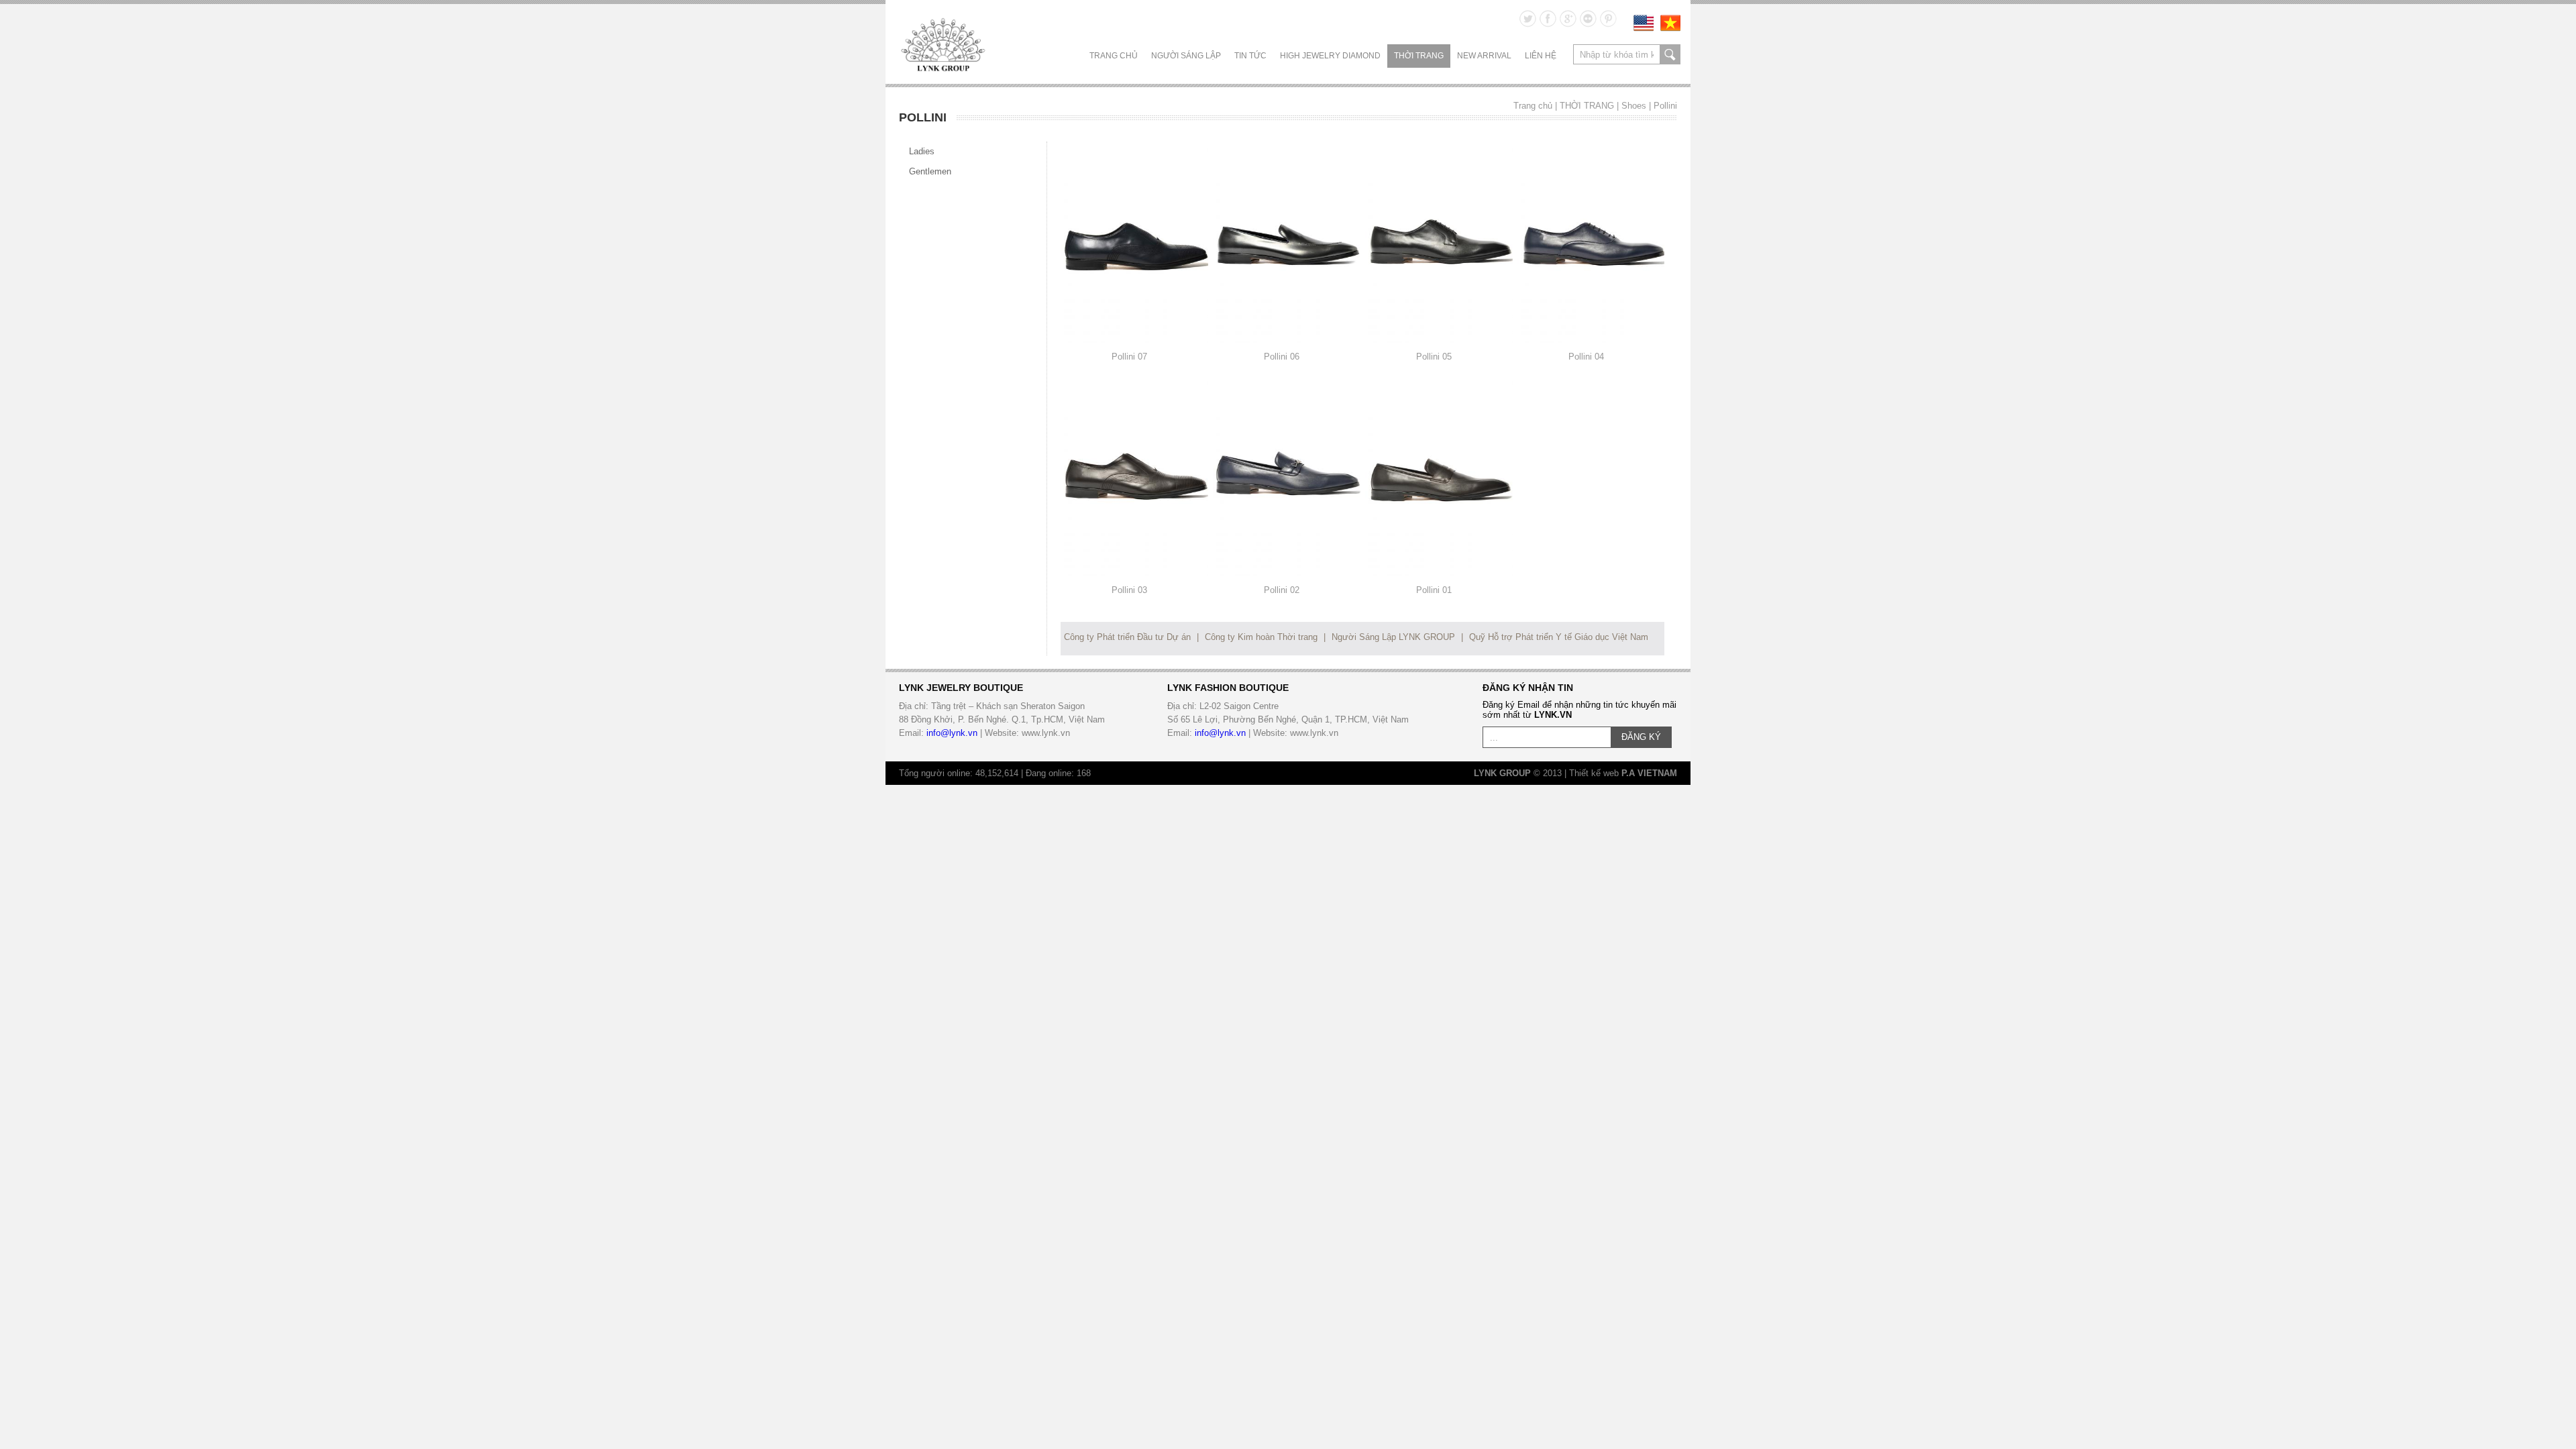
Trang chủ (1114, 56)
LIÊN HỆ (1541, 56)
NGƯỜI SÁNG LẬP (1186, 56)
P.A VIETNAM (1649, 773)
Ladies (922, 151)
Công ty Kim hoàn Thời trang (1261, 637)
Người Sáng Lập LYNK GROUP (1393, 637)
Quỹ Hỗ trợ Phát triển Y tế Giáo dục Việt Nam (1559, 637)
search (1670, 54)
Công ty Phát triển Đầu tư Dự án (1127, 637)
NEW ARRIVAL (1484, 56)
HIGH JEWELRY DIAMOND (1330, 56)
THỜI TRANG (1419, 56)
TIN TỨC (1250, 56)
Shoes (1634, 106)
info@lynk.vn (952, 733)
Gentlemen (930, 171)
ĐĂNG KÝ (1641, 737)
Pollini (1665, 106)
